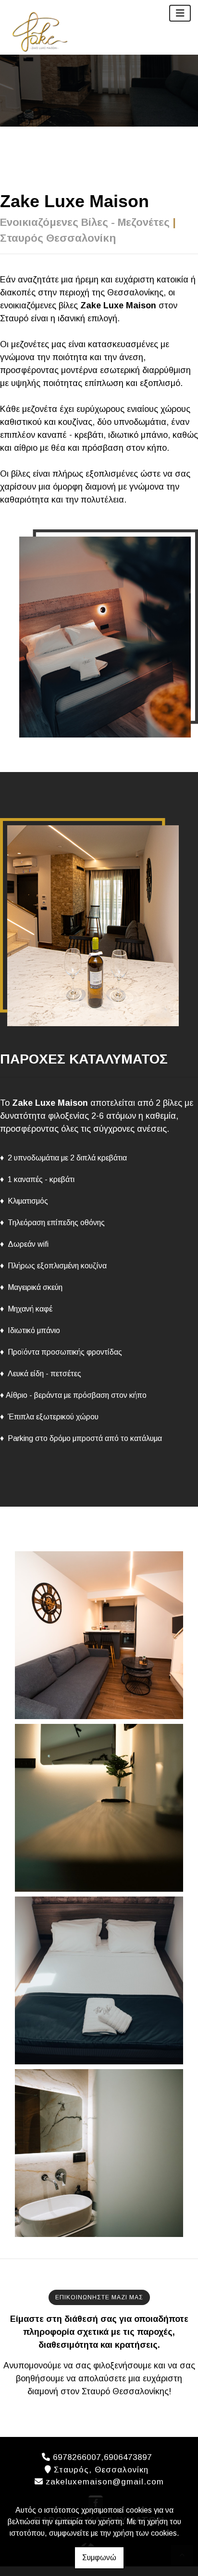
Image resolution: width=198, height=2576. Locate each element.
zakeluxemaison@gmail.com (105, 2482)
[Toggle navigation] (180, 13)
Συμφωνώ (99, 2558)
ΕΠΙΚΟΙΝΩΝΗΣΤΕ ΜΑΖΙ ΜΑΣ (99, 2297)
